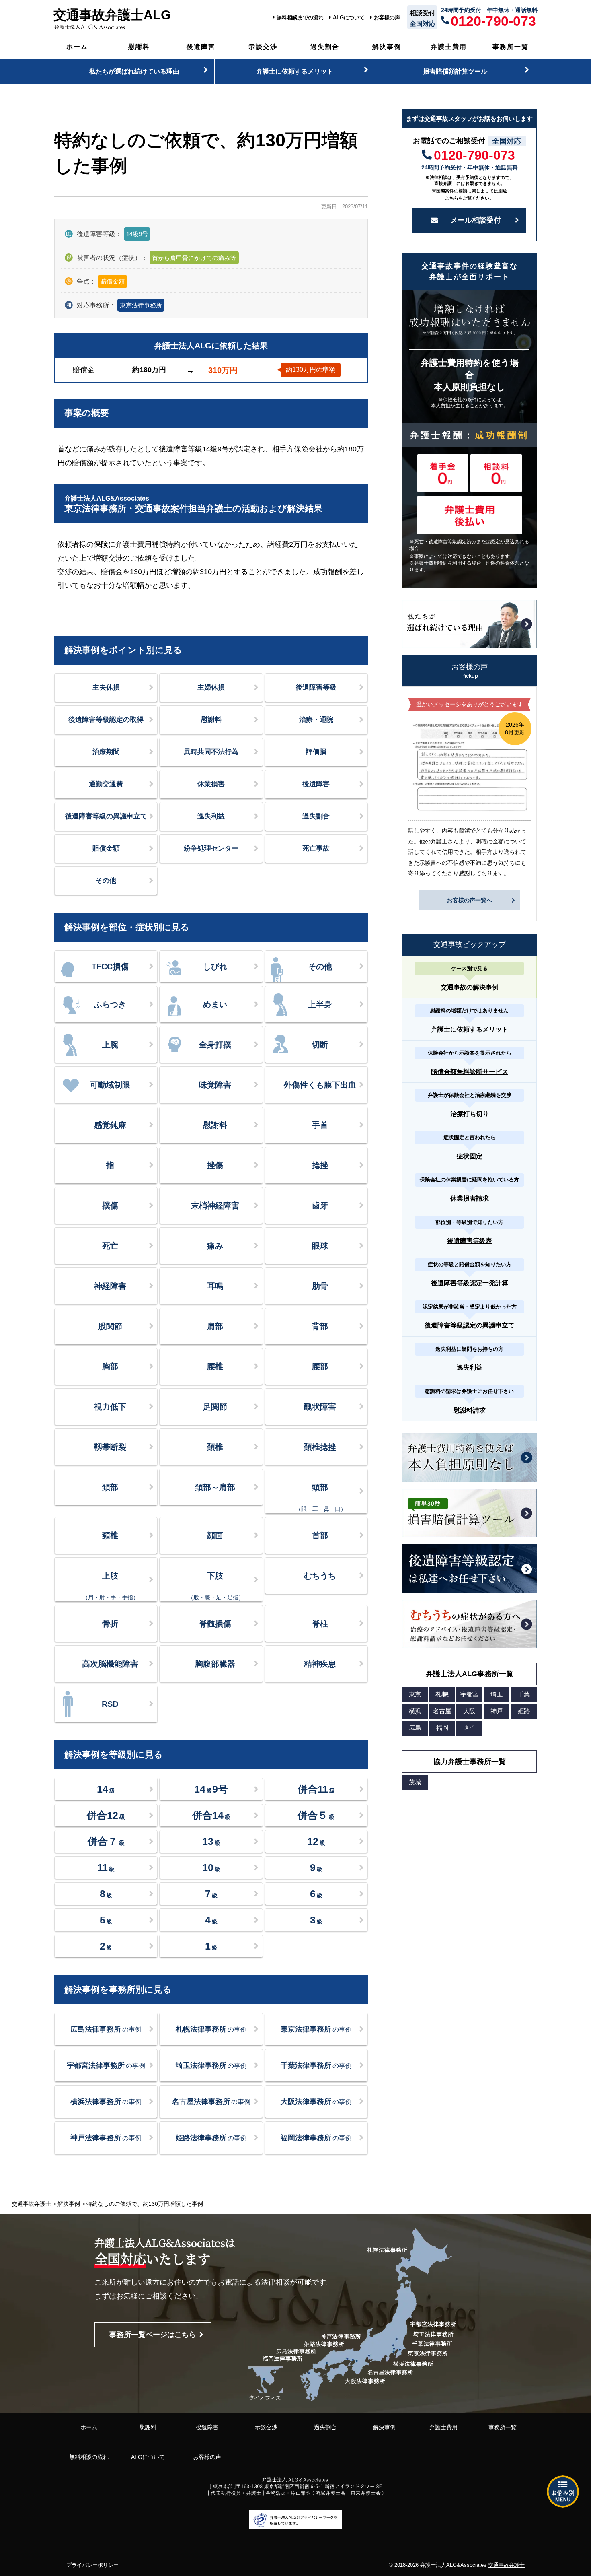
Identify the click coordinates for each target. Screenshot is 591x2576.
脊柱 (320, 1624)
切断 (320, 1045)
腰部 (320, 1366)
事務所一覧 (511, 47)
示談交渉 (263, 47)
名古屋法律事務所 (211, 2102)
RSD (110, 1704)
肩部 (215, 1326)
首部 (320, 1535)
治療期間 (106, 752)
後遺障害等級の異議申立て (106, 816)
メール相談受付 (476, 220)
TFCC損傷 (110, 967)
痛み (215, 1246)
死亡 (110, 1246)
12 (316, 1841)
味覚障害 (215, 1085)
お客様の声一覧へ (470, 900)
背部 (320, 1326)
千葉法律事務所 (316, 2065)
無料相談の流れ (89, 2457)
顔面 (215, 1535)
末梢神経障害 (215, 1206)
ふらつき (110, 1004)
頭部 (321, 1497)
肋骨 (320, 1286)
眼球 (320, 1246)
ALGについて (349, 18)
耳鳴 (215, 1286)
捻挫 (320, 1165)
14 (106, 1789)
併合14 (211, 1815)
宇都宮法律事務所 (106, 2065)
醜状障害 (320, 1407)
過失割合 (325, 47)
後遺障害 (201, 47)
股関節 (110, 1326)
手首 (320, 1125)
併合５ (316, 1815)
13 (211, 1841)
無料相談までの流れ (300, 18)
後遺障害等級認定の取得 (106, 720)
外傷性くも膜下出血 (320, 1085)
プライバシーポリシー (92, 2565)
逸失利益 (211, 816)
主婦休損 (211, 687)
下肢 (216, 1586)
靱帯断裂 (110, 1447)
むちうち (320, 1576)
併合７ (106, 1841)
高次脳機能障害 (110, 1664)
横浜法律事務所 (106, 2102)
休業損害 (211, 784)
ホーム (77, 47)
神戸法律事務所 (106, 2138)
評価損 (316, 752)
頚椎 (215, 1447)
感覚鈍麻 (110, 1125)
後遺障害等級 (316, 687)
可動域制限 (110, 1085)
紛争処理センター (211, 848)
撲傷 (110, 1206)
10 (211, 1867)
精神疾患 (320, 1664)
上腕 (110, 1045)
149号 (211, 1789)
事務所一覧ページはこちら (153, 2335)
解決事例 (387, 47)
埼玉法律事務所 (211, 2065)
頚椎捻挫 (320, 1447)
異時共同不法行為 (211, 752)
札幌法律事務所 (211, 2029)
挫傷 (215, 1165)
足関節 (215, 1407)
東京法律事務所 (141, 305)
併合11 (316, 1789)
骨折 (110, 1624)
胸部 (110, 1366)
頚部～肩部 (215, 1487)
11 (106, 1867)
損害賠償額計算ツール (455, 71)
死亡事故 (316, 848)
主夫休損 (106, 687)
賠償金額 (106, 848)
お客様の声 (387, 18)
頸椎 (110, 1535)
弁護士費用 (449, 47)
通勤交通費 (106, 784)
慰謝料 (139, 47)
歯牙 (320, 1206)
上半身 (320, 1004)
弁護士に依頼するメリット (295, 71)
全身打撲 (215, 1045)
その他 (106, 881)
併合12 (106, 1815)
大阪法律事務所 (316, 2102)
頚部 (110, 1487)
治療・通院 (316, 720)
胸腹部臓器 (215, 1664)
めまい (215, 1004)
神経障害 (110, 1286)
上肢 (111, 1586)
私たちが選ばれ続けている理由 (134, 71)
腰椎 (215, 1366)
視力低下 (110, 1407)
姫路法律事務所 (211, 2138)
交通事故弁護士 (506, 2565)
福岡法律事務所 (316, 2138)
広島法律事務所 (106, 2029)
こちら (452, 198)
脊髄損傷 (215, 1624)
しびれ (215, 967)
